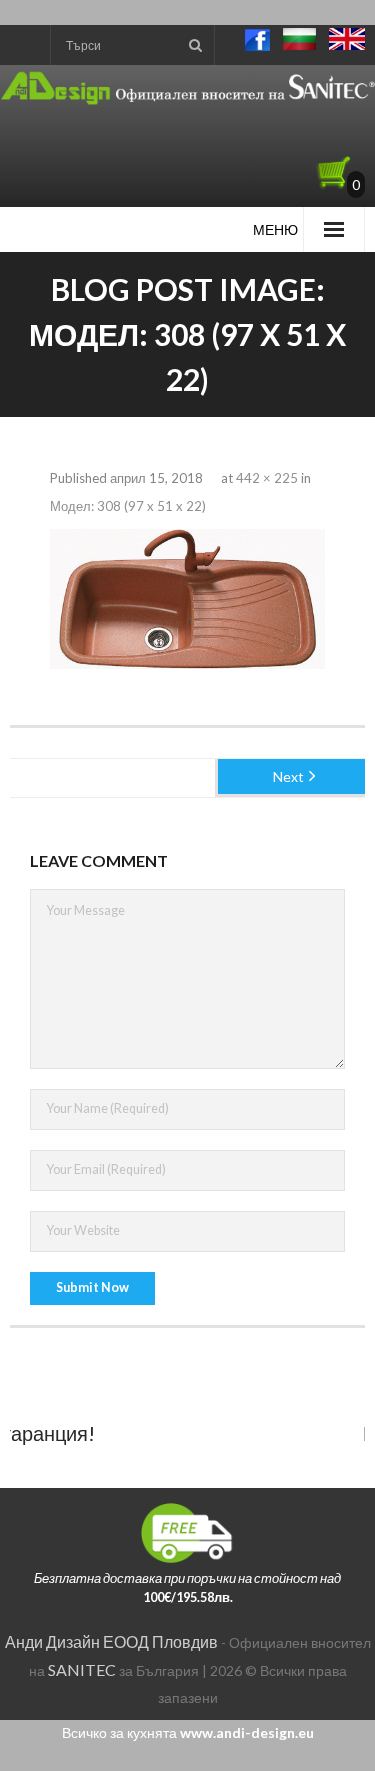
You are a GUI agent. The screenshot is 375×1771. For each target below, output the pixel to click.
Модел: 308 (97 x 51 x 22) (128, 506)
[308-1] (187, 599)
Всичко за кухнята (188, 1732)
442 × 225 (267, 478)
